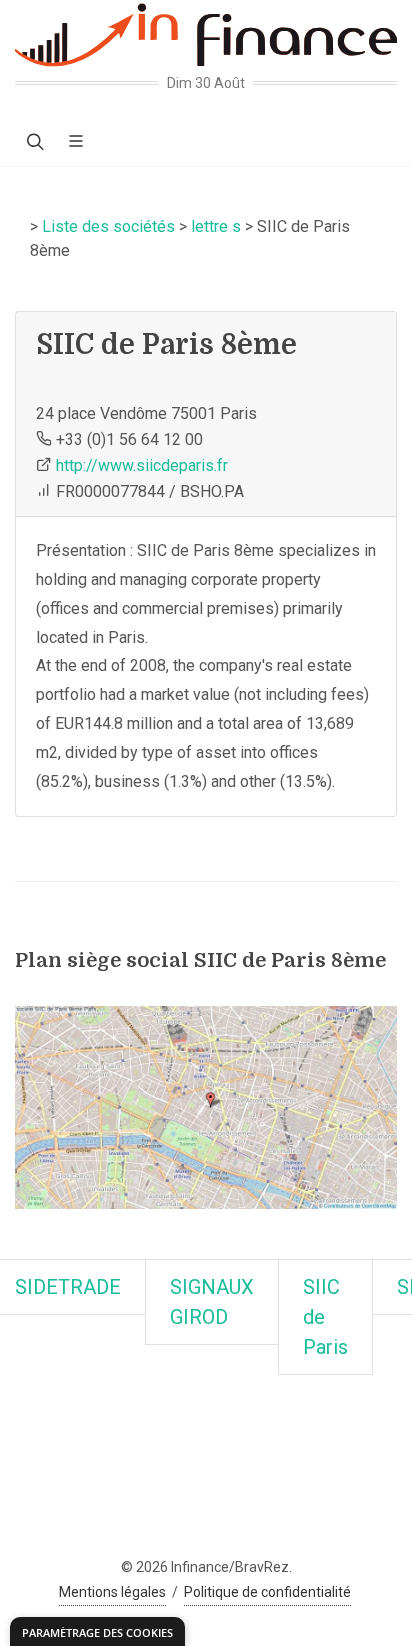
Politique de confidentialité (267, 1592)
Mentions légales (112, 1592)
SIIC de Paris (325, 1317)
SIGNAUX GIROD (212, 1302)
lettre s (216, 226)
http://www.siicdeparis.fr (142, 465)
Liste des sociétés (108, 226)
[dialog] (97, 1631)
